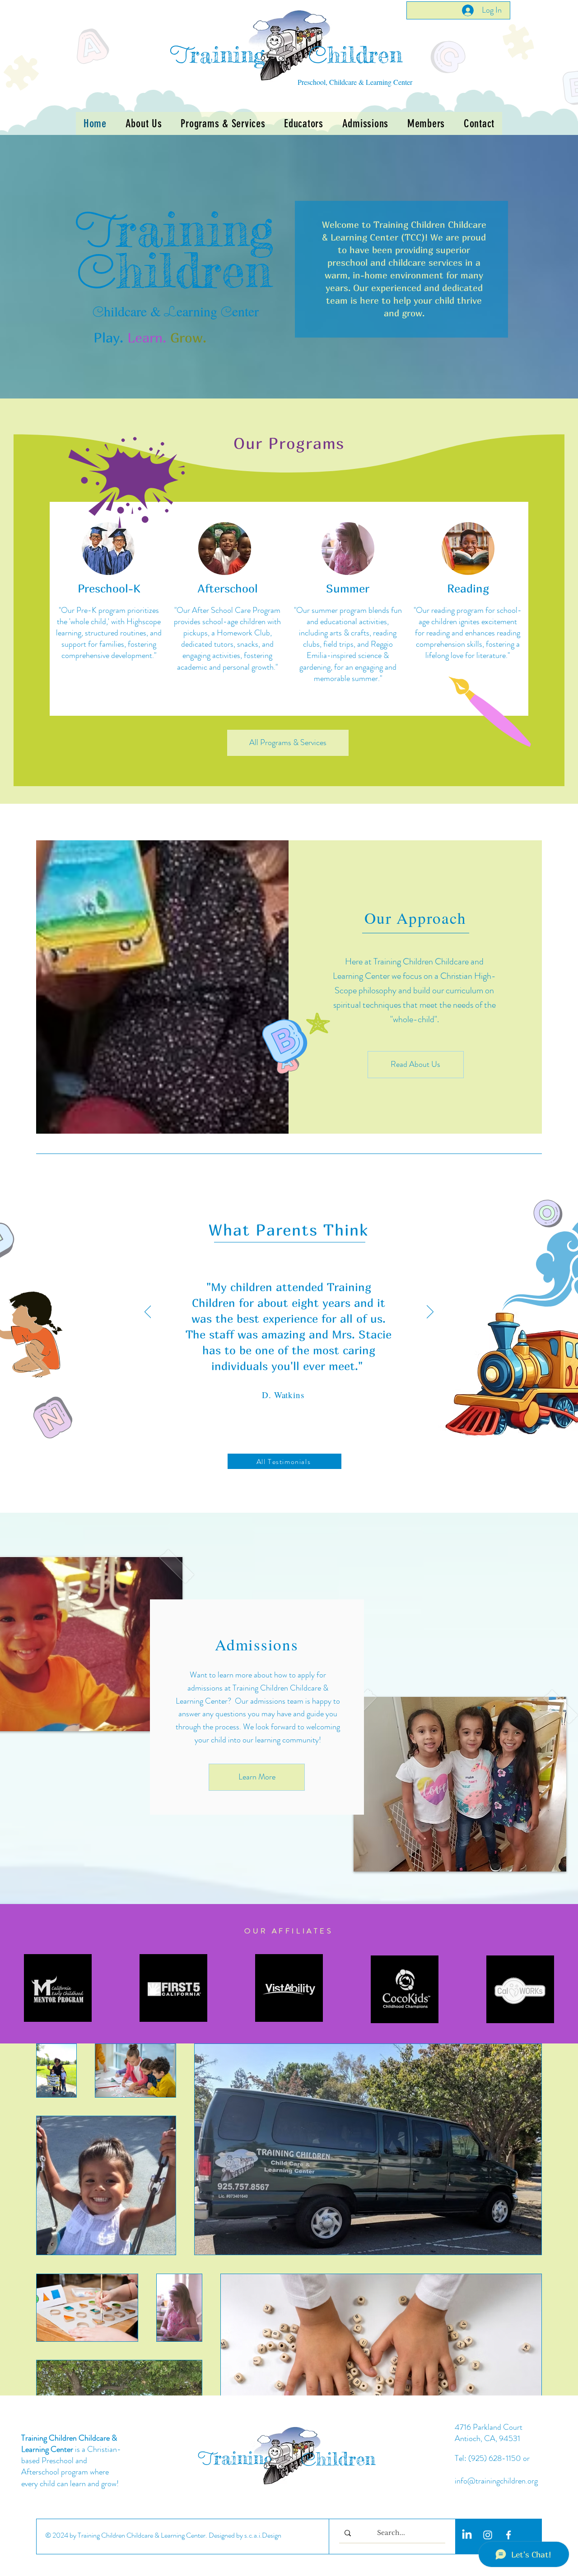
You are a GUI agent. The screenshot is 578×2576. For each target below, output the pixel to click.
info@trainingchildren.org (496, 2481)
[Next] (430, 1312)
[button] (223, 123)
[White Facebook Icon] (508, 2535)
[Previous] (148, 1312)
